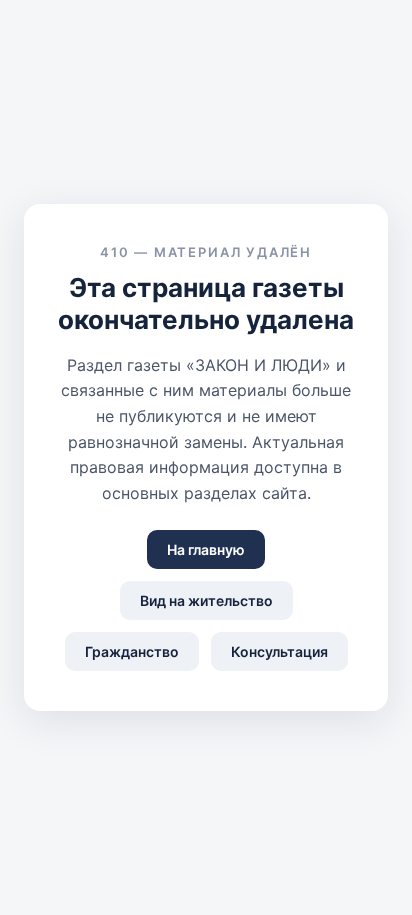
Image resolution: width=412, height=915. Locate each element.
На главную (206, 549)
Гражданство (132, 651)
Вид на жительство (206, 600)
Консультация (279, 651)
